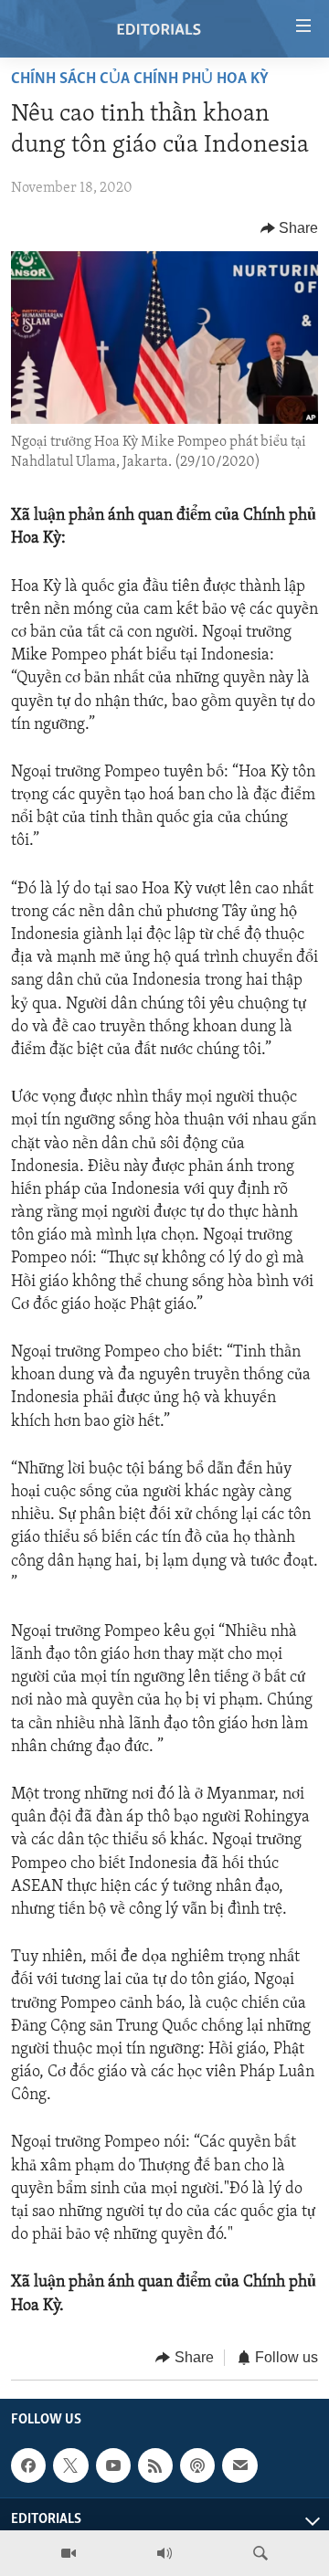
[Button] (290, 228)
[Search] (260, 2553)
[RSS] (155, 2465)
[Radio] (164, 2553)
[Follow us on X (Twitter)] (70, 2465)
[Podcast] (197, 2465)
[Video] (69, 2553)
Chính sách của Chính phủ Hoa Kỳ (140, 79)
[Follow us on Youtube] (113, 2465)
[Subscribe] (239, 2465)
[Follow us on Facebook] (28, 2465)
